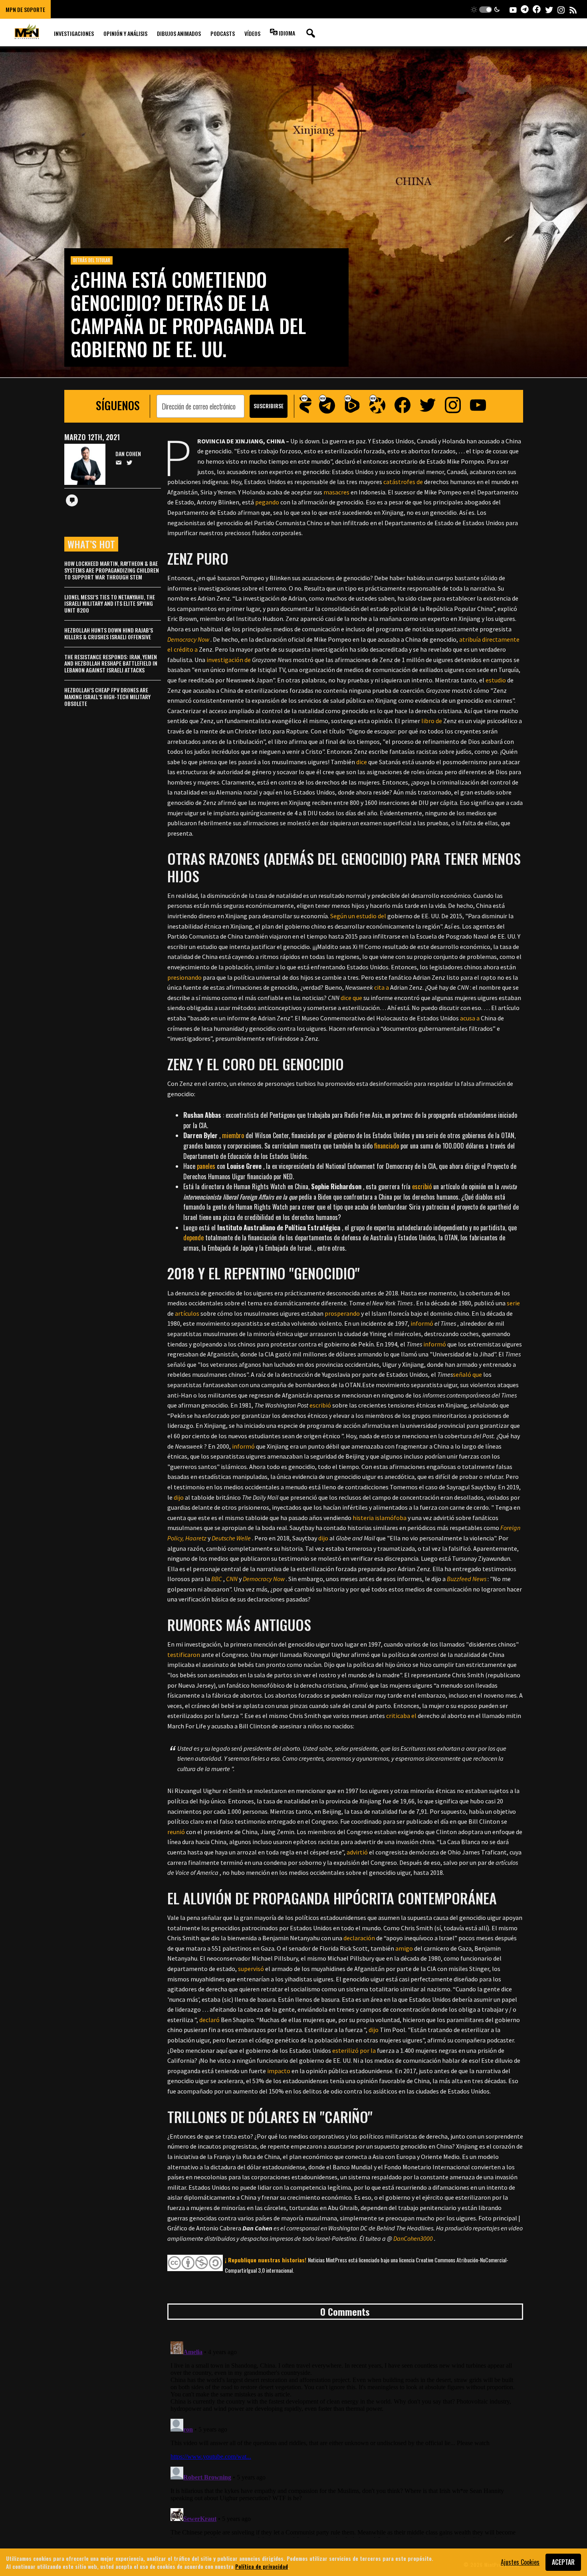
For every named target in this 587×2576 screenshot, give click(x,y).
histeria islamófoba (380, 1518)
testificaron (184, 1655)
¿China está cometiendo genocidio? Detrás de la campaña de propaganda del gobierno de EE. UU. (188, 314)
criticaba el (401, 1716)
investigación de (229, 660)
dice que (351, 998)
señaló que (467, 1374)
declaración (359, 1938)
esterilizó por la (354, 2050)
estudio (496, 680)
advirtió (357, 1852)
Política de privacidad (262, 2566)
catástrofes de (403, 482)
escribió (422, 1186)
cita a (382, 987)
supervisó (251, 1969)
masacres (336, 492)
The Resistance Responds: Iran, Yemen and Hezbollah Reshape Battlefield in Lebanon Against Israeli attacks (111, 663)
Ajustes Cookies (520, 2562)
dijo (179, 1497)
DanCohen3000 (413, 2238)
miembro (233, 1135)
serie (513, 1303)
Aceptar (563, 2562)
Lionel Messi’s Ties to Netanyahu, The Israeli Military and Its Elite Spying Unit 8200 (110, 604)
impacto (279, 2071)
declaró (209, 2020)
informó (422, 1323)
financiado (387, 1146)
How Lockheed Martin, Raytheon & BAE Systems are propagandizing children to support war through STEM (112, 570)
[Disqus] (345, 2438)
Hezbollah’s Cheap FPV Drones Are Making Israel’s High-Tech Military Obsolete (107, 697)
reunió (176, 1832)
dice (362, 762)
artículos (187, 1313)
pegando (267, 502)
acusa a (470, 1018)
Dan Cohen (128, 454)
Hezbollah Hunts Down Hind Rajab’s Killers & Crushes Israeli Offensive (109, 633)
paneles (206, 1166)
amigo (404, 1948)
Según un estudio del (358, 916)
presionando (184, 977)
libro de (432, 721)
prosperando (342, 1313)
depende (193, 1238)
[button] (485, 9)
